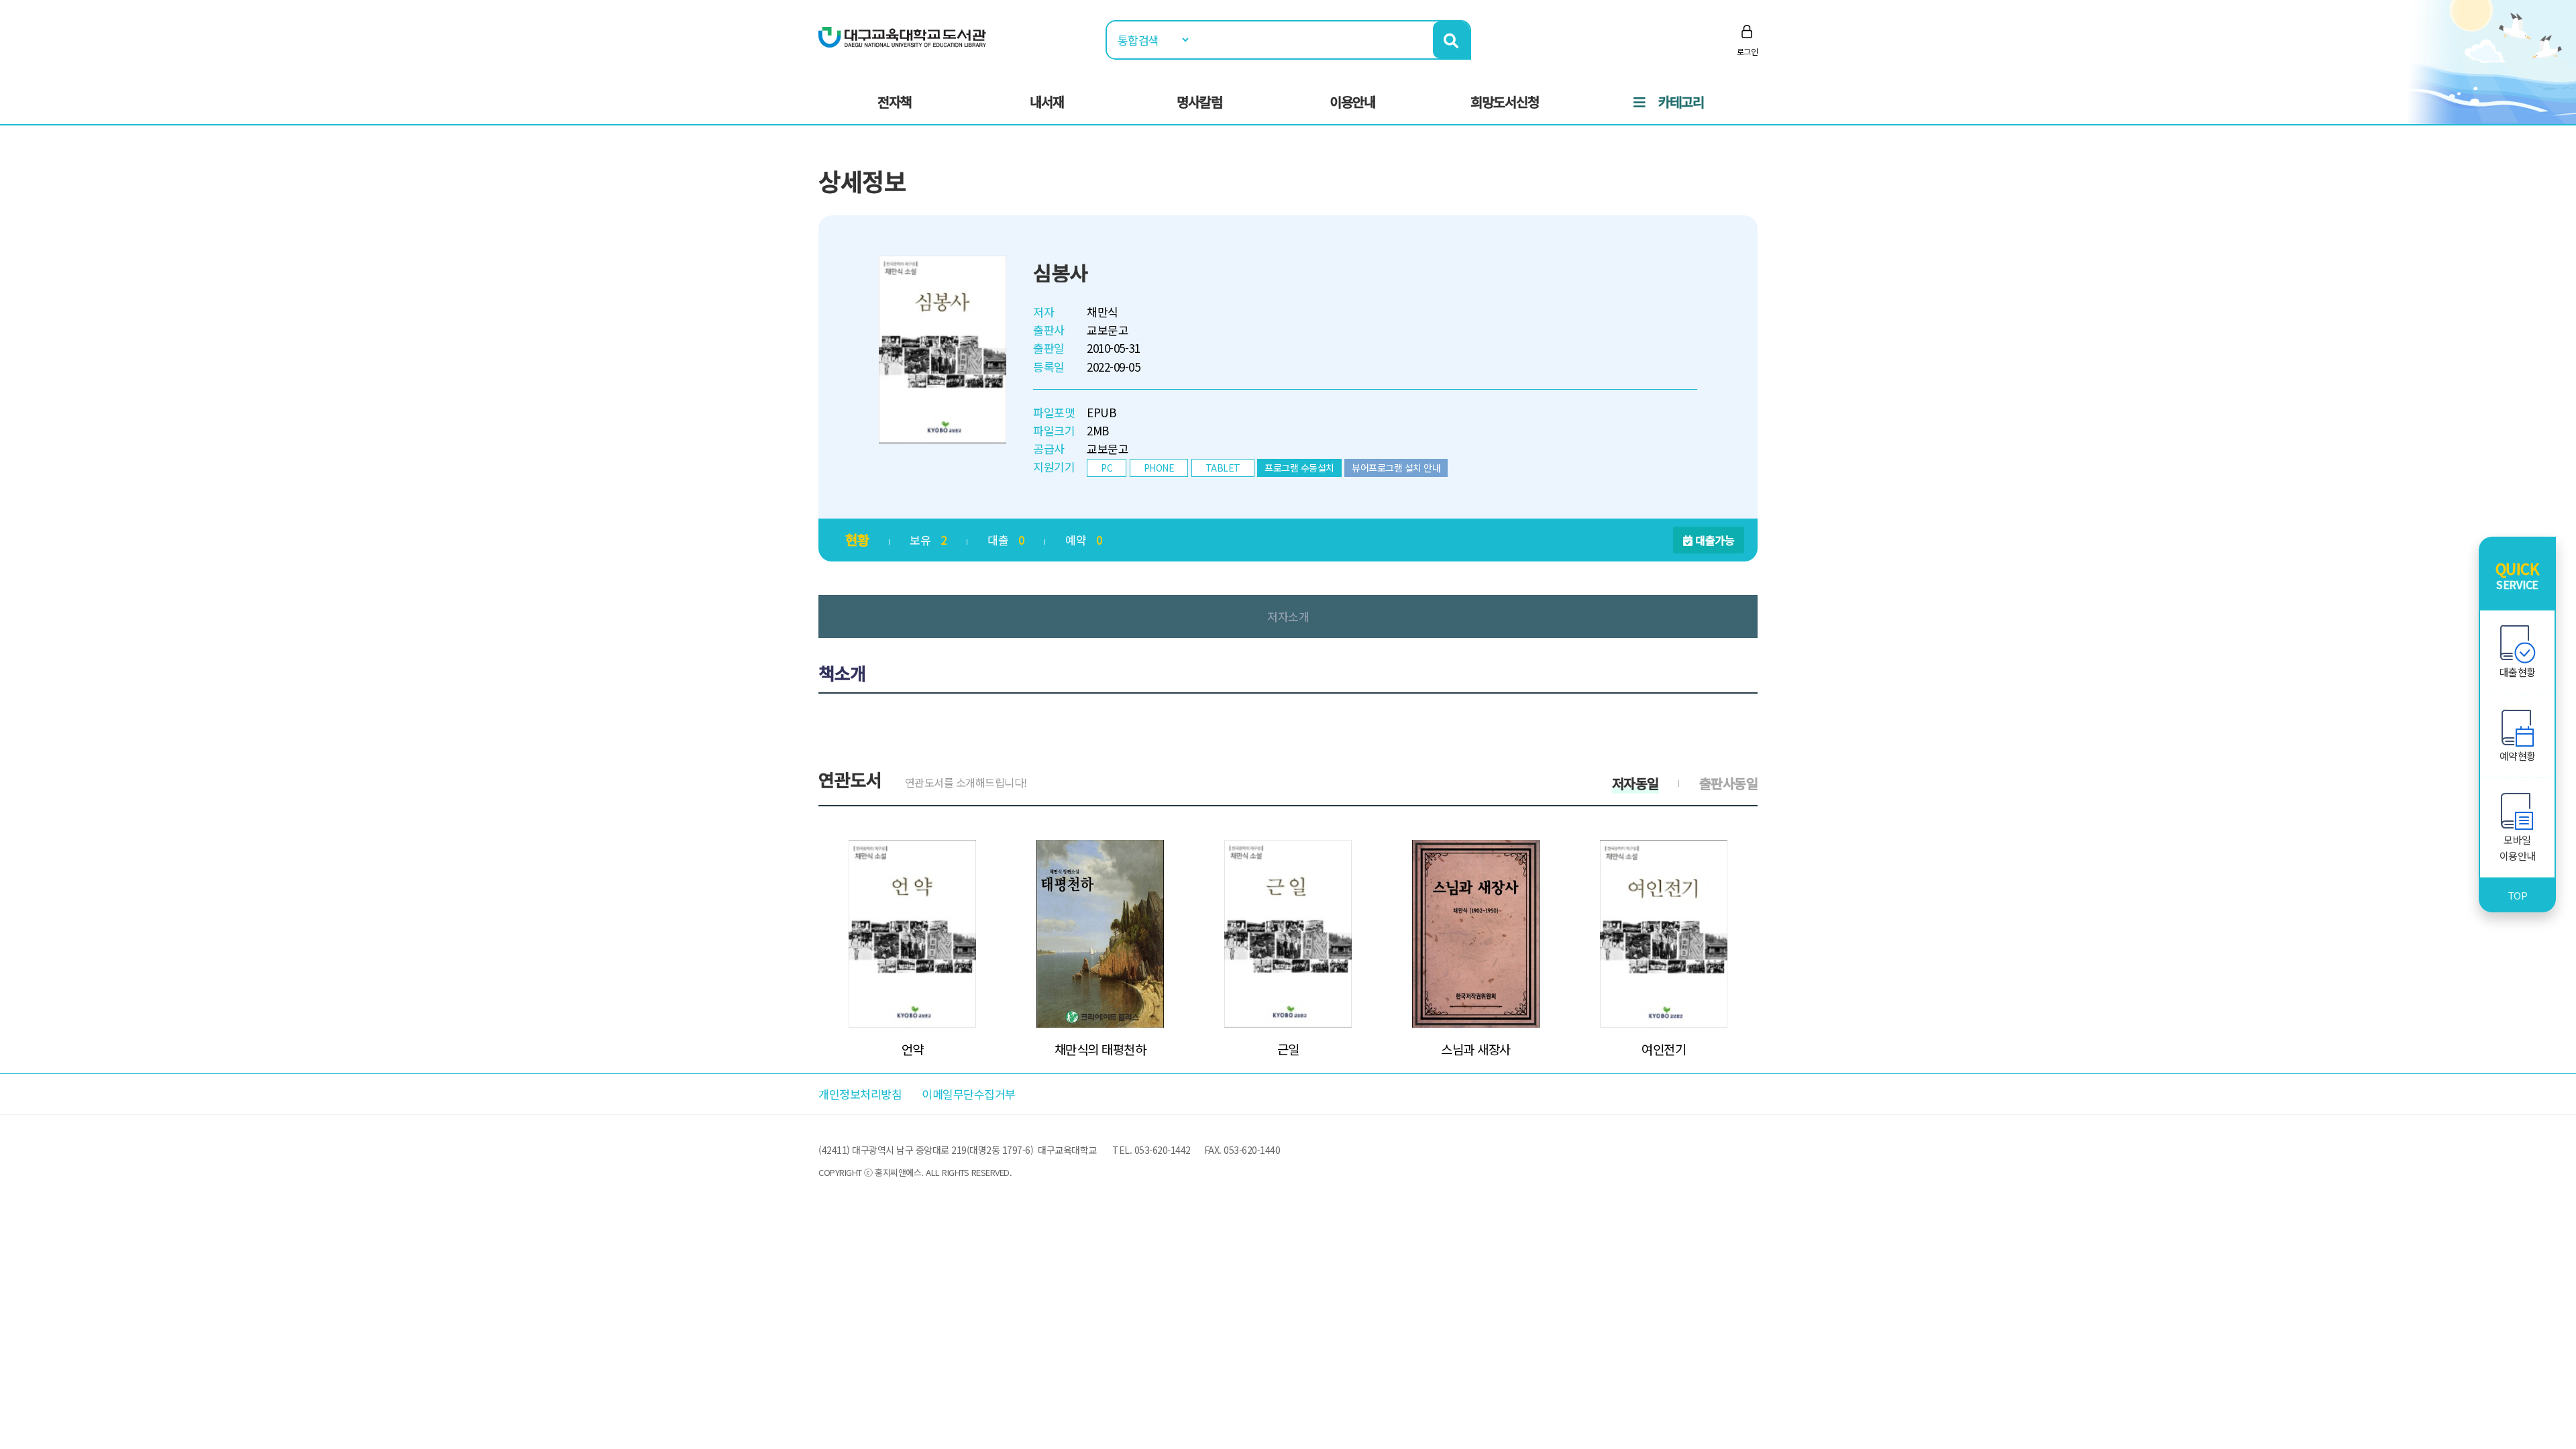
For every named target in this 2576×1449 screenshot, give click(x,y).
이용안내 (1352, 102)
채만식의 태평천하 (1101, 1049)
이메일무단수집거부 (969, 1094)
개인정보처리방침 (860, 1094)
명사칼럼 (1199, 102)
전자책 (895, 102)
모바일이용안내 (2518, 848)
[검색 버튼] (1451, 40)
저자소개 (1288, 616)
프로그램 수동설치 (1299, 468)
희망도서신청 (1505, 102)
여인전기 (1664, 1049)
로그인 (1748, 51)
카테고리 (1681, 102)
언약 (913, 1049)
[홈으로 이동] (902, 36)
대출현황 (2518, 672)
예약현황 (2518, 756)
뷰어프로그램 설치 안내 (1396, 468)
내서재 (1047, 102)
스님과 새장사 (1476, 1049)
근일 (1288, 1049)
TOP (2518, 895)
